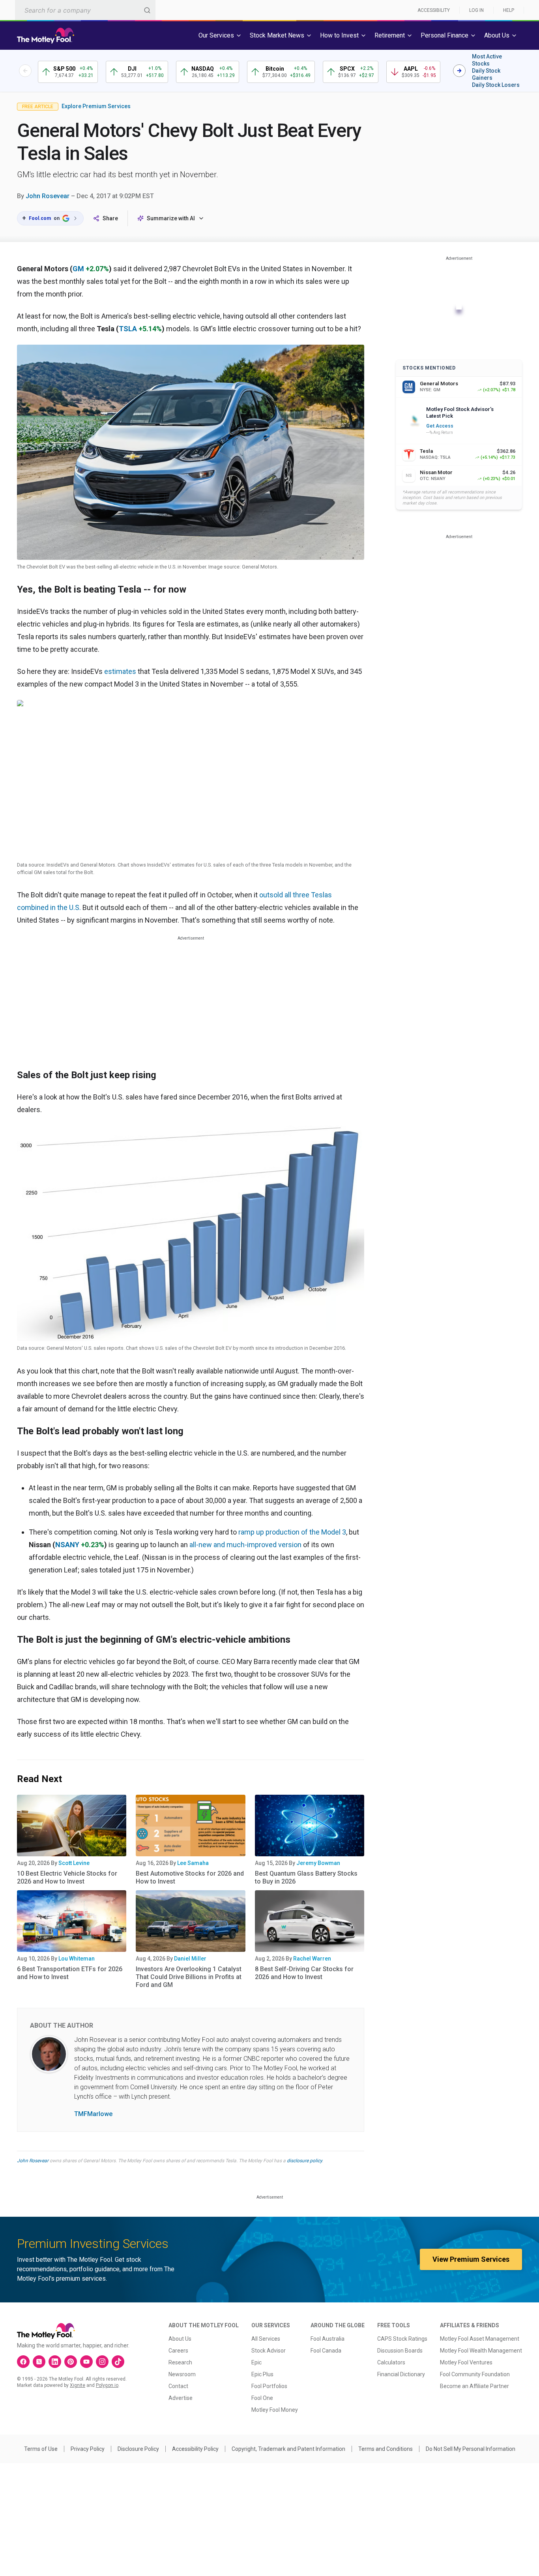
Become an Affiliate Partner (474, 2386)
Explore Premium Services (96, 106)
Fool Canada (326, 2351)
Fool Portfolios (269, 2386)
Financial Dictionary (401, 2374)
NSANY (67, 1545)
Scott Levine (74, 1863)
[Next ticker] (459, 71)
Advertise (181, 2398)
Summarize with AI (171, 218)
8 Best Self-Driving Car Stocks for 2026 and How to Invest (304, 1973)
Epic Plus (262, 2374)
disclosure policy (304, 2161)
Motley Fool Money (275, 2410)
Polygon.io (107, 2385)
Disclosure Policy (138, 2449)
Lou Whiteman (77, 1959)
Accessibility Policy (195, 2449)
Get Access (440, 426)
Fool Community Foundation (475, 2374)
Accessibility (434, 10)
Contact (178, 2386)
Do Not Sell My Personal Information (471, 2449)
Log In (476, 10)
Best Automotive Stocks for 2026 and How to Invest (190, 1877)
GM (78, 269)
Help (509, 10)
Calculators (391, 2362)
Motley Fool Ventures (466, 2362)
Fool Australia (328, 2339)
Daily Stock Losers (496, 85)
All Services (266, 2339)
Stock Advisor (269, 2351)
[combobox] (85, 10)
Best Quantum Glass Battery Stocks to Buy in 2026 (306, 1877)
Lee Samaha (193, 1863)
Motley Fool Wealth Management (481, 2351)
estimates (120, 671)
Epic (256, 2362)
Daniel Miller (190, 1959)
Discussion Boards (400, 2351)
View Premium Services (471, 2259)
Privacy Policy (88, 2449)
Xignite (78, 2385)
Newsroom (182, 2374)
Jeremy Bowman (318, 1863)
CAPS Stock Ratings (402, 2339)
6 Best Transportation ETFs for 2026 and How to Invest (70, 1973)
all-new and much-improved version (245, 1545)
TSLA (128, 329)
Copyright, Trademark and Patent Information (288, 2449)
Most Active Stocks (487, 60)
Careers (178, 2351)
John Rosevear (48, 196)
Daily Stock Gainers (486, 74)
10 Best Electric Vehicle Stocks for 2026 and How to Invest (67, 1877)
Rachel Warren (312, 1959)
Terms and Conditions (386, 2449)
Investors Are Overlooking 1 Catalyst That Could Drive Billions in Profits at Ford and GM (189, 1977)
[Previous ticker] (25, 71)
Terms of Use (41, 2449)
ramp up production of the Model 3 (292, 1532)
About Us (180, 2339)
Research (180, 2362)
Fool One (262, 2398)
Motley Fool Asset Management (480, 2339)
